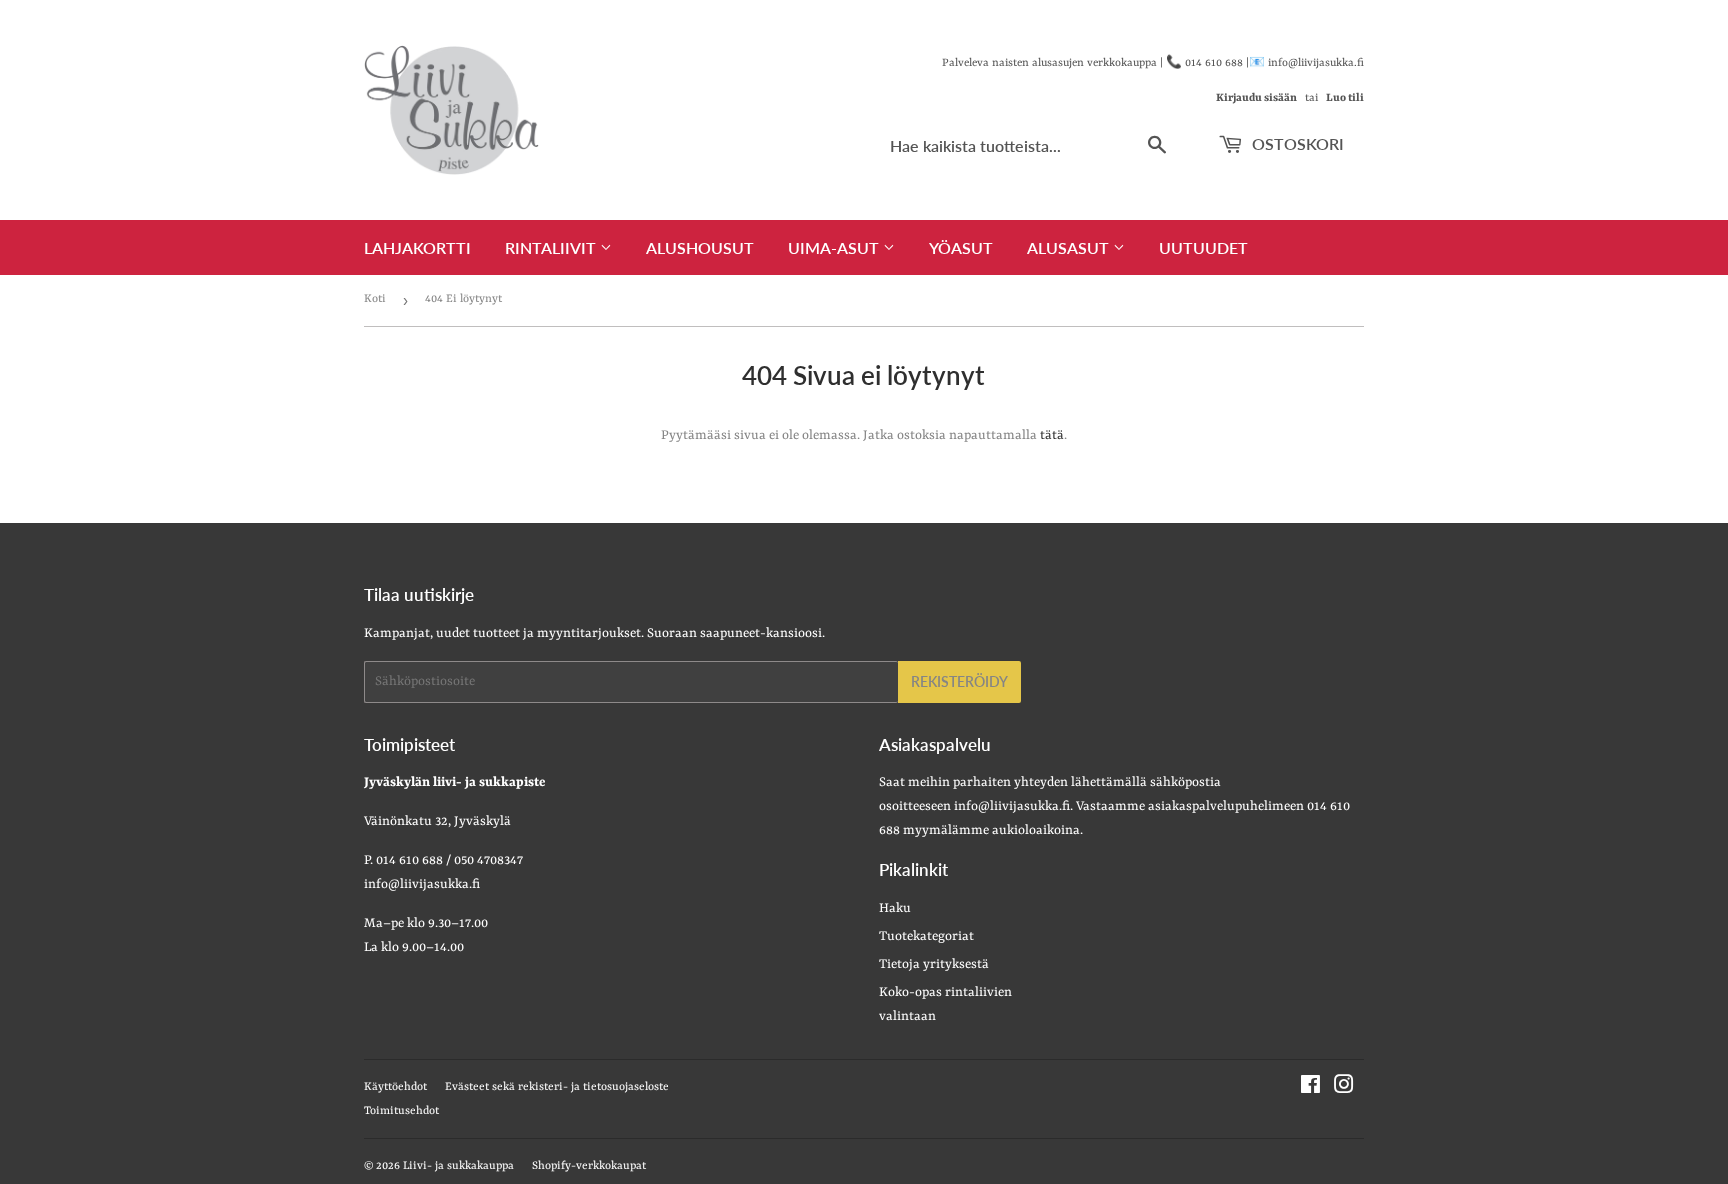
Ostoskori (1296, 143)
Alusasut (1070, 247)
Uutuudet (1203, 247)
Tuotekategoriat (926, 936)
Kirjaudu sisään (1256, 98)
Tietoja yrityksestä (934, 964)
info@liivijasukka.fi (1012, 806)
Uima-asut (835, 247)
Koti (375, 299)
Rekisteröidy (959, 681)
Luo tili (1345, 98)
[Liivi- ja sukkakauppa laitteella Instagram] (1344, 1088)
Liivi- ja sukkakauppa (458, 1166)
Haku (895, 908)
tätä (1052, 435)
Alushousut (700, 247)
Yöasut (961, 247)
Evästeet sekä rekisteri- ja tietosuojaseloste (557, 1087)
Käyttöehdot (395, 1087)
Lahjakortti (417, 247)
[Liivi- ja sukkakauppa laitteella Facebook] (1310, 1088)
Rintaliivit (552, 247)
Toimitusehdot (401, 1111)
